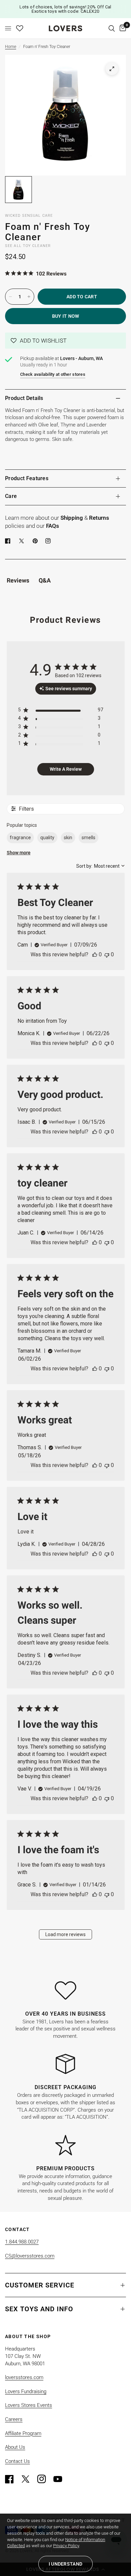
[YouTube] (61, 2479)
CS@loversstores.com (30, 2256)
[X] (23, 541)
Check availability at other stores (53, 374)
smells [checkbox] (89, 838)
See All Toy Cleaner (28, 246)
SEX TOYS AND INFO (39, 2309)
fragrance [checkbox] (20, 838)
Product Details (24, 398)
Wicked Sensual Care (29, 216)
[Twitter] (29, 2479)
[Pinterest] (37, 541)
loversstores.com (24, 2377)
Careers (14, 2419)
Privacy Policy (66, 2546)
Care (11, 496)
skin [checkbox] (68, 838)
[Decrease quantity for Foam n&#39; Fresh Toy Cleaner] (10, 297)
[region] (61, 711)
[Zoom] (112, 69)
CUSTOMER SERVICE (40, 2285)
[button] (65, 341)
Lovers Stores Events (29, 2405)
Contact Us (17, 2461)
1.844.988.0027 (22, 2242)
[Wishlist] (20, 28)
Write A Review (66, 769)
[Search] (112, 28)
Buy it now (66, 316)
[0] (122, 28)
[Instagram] (45, 2479)
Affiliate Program (23, 2433)
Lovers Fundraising (26, 2391)
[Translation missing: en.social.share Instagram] (49, 541)
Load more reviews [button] (65, 1934)
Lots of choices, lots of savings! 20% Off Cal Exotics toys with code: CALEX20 (65, 9)
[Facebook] (9, 541)
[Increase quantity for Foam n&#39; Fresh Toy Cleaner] (29, 297)
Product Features (27, 478)
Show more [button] (19, 853)
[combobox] (100, 866)
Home (11, 47)
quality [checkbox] (47, 838)
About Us (15, 2447)
